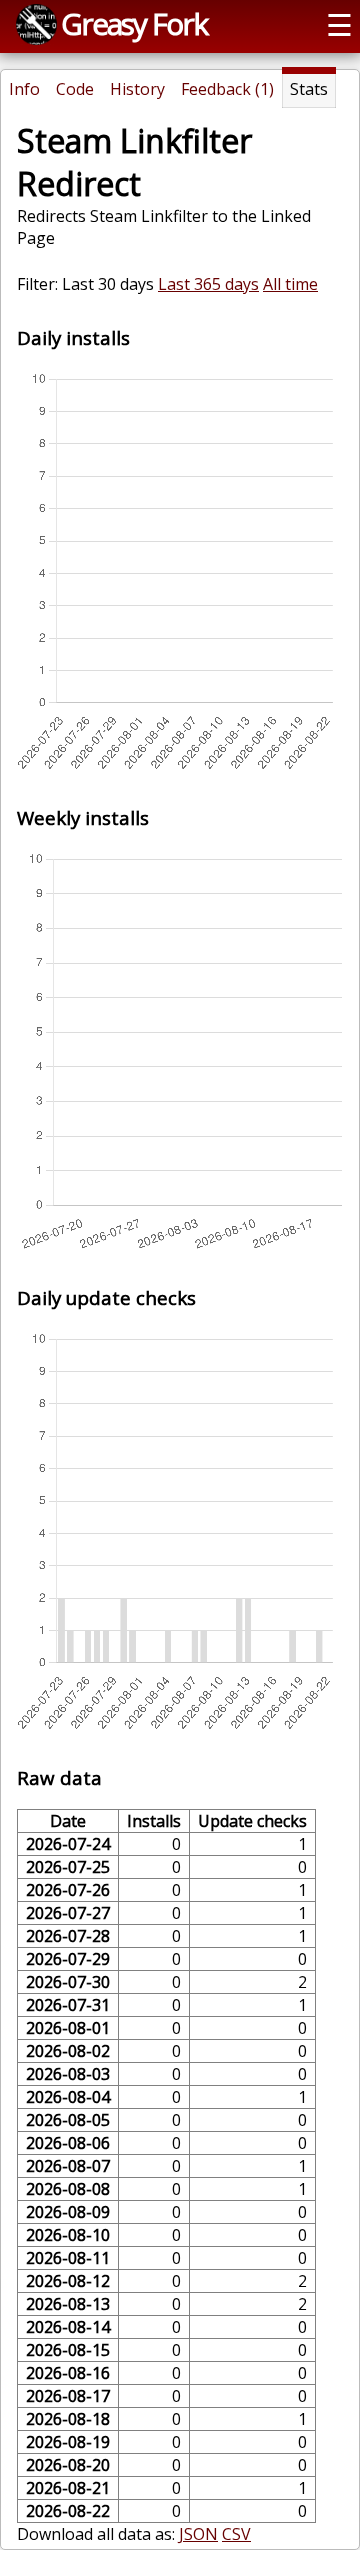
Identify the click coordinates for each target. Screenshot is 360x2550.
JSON (198, 2534)
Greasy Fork (134, 23)
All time (290, 284)
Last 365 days (208, 284)
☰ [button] (339, 24)
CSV (236, 2534)
